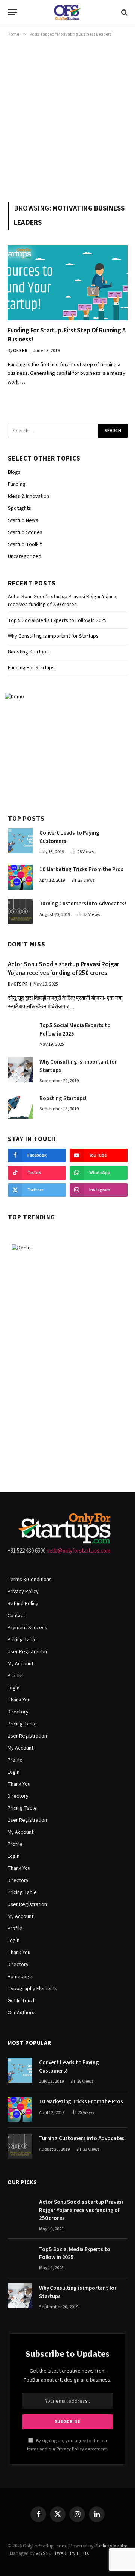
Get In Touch (22, 2001)
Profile (15, 1676)
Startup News (23, 520)
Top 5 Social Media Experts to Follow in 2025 (57, 620)
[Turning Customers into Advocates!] (20, 911)
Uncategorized (25, 556)
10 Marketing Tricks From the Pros (81, 870)
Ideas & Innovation (28, 496)
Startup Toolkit (25, 544)
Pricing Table (22, 1640)
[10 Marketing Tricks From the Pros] (20, 877)
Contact (16, 1616)
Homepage (20, 1977)
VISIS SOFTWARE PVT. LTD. (62, 2553)
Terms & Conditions (30, 1580)
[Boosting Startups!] (20, 1106)
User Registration (27, 1652)
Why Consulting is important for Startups (53, 636)
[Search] (124, 12)
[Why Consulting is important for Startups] (20, 1070)
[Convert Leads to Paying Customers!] (20, 841)
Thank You (19, 1700)
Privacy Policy (23, 1592)
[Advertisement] (67, 118)
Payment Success (27, 1628)
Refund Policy (23, 1604)
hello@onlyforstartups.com (78, 1551)
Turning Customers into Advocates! (83, 904)
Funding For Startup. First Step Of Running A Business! (67, 335)
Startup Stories (25, 532)
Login (13, 1688)
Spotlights (19, 508)
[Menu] (12, 12)
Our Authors (21, 2013)
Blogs (14, 472)
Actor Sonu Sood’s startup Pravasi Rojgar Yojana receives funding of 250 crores (62, 601)
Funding (17, 484)
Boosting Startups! (29, 652)
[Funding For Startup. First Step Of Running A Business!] (67, 283)
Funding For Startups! (32, 668)
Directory (18, 1712)
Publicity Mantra (111, 2546)
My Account (20, 1664)
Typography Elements (32, 1989)
